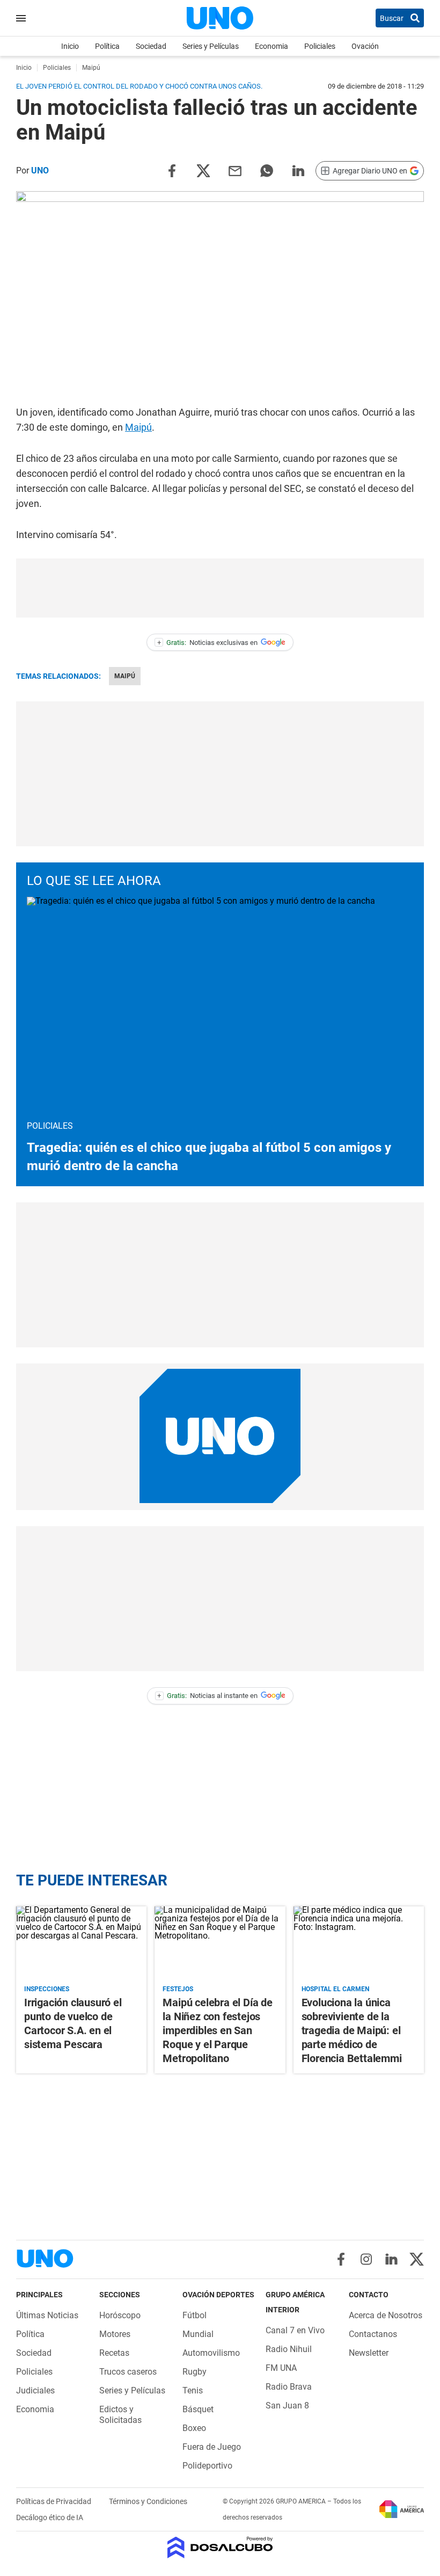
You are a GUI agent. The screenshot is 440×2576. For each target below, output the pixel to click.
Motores (115, 2334)
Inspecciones (47, 1989)
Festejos (178, 1989)
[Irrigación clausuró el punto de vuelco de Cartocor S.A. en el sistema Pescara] (81, 1943)
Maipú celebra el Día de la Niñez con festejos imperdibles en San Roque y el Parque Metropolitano (217, 2030)
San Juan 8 (287, 2406)
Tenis (193, 2390)
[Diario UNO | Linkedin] (391, 2259)
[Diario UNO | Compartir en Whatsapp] (267, 170)
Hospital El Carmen (335, 1989)
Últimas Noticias (47, 2315)
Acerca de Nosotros (386, 2315)
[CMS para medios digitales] (220, 2548)
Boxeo (194, 2428)
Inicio (70, 46)
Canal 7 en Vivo (295, 2330)
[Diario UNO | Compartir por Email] (235, 170)
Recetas (114, 2353)
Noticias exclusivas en (208, 643)
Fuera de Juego (212, 2447)
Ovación (365, 46)
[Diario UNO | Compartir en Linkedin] (298, 170)
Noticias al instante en (207, 1696)
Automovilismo (211, 2353)
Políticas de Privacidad (54, 2501)
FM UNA (281, 2368)
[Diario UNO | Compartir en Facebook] (172, 170)
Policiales (320, 46)
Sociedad (151, 46)
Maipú (138, 427)
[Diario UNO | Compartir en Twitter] (203, 170)
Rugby (195, 2372)
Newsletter (369, 2353)
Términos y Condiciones (148, 2501)
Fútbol (195, 2315)
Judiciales (35, 2390)
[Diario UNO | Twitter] (417, 2259)
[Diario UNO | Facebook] (341, 2259)
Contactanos (373, 2334)
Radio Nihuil (289, 2349)
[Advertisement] (220, 588)
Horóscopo (120, 2315)
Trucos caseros (128, 2372)
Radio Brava (289, 2387)
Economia (272, 46)
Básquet (198, 2409)
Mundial (198, 2334)
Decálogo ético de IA (50, 2517)
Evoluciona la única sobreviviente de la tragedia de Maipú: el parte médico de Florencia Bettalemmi (352, 2030)
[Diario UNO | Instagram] (366, 2259)
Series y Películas (211, 46)
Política (107, 46)
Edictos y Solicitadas (120, 2415)
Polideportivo (207, 2466)
